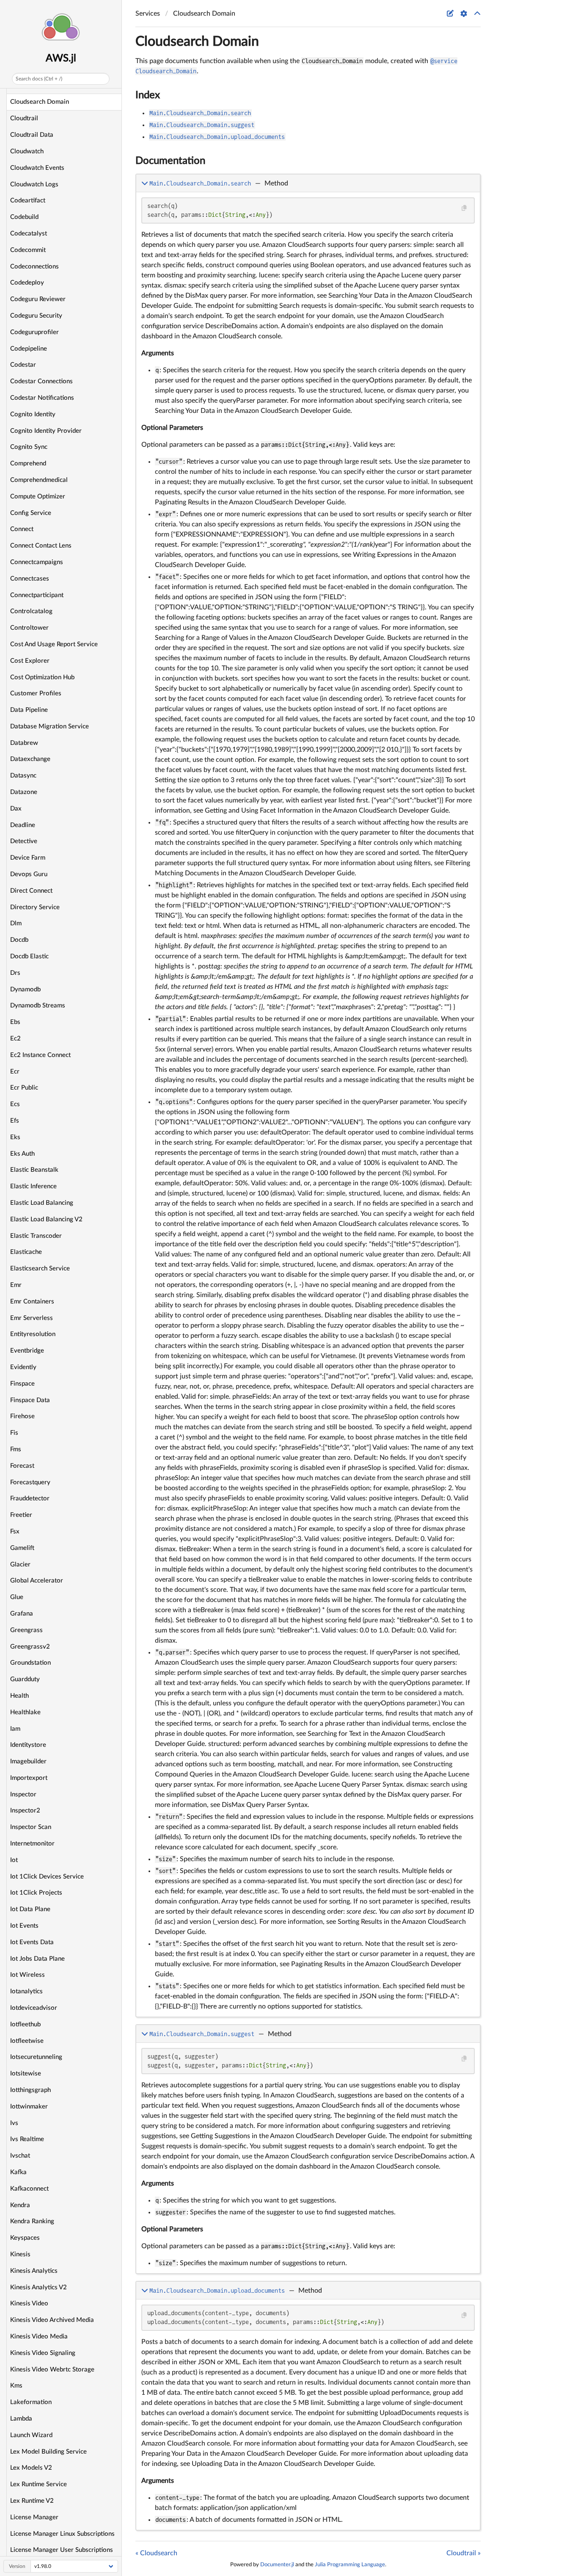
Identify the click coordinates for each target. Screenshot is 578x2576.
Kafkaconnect (29, 2189)
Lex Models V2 (31, 2468)
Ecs (15, 1104)
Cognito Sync (29, 447)
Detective (24, 841)
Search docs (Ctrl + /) (39, 79)
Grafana (22, 1614)
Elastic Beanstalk (34, 1170)
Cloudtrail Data (32, 135)
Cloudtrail (24, 118)
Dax (16, 809)
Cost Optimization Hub (42, 677)
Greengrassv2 (30, 1647)
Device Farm (28, 858)
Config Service (31, 513)
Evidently (23, 1367)
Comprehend (28, 463)
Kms (16, 2386)
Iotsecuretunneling (36, 2057)
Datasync (23, 776)
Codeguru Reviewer (38, 299)
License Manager (34, 2517)
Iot (14, 1860)
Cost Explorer (30, 661)
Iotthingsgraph (30, 2090)
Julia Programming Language (350, 2565)
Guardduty (25, 1679)
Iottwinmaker (29, 2107)
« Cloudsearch (156, 2553)
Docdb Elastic (29, 956)
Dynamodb (25, 989)
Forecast (22, 1466)
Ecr (15, 1072)
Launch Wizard (31, 2435)
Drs (15, 973)
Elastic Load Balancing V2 (46, 1219)
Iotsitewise (26, 2074)
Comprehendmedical (39, 480)
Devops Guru (29, 874)
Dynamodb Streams (38, 1006)
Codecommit (28, 250)
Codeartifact (28, 201)
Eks (15, 1137)
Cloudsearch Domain (40, 102)
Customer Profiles (36, 693)
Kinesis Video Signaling (43, 2353)
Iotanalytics (26, 1991)
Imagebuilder (28, 1761)
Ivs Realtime (27, 2139)
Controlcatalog (31, 611)
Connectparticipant (37, 595)
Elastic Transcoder (36, 1236)
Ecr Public (24, 1088)
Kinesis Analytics (34, 2271)
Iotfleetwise (27, 2041)
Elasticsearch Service (40, 1269)
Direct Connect (31, 891)
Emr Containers (32, 1302)
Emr (16, 1285)
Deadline (23, 825)
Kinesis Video (29, 2303)
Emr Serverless (32, 1318)
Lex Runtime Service (39, 2484)
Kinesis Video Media (39, 2337)
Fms (16, 1449)
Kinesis (20, 2254)
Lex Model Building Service (48, 2452)
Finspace (22, 1384)
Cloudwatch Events (37, 168)
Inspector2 (25, 1811)
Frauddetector (30, 1498)
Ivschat (20, 2156)
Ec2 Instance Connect (40, 1055)
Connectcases (30, 579)
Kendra (20, 2205)
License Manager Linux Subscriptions (62, 2534)
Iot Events (24, 1926)
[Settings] (464, 14)
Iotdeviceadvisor (34, 2008)
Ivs (14, 2123)
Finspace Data (30, 1400)
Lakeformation (31, 2402)
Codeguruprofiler (34, 332)
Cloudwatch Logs (34, 184)
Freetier (21, 1515)
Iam (15, 1729)
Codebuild (24, 217)
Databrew (24, 743)
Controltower (29, 628)
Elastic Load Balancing (42, 1203)
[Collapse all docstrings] (477, 14)
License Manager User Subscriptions (62, 2550)
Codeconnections (34, 267)
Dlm (16, 923)
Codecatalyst (29, 234)
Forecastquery (30, 1482)
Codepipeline (29, 349)
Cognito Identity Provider (46, 431)
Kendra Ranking (32, 2221)
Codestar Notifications (42, 398)
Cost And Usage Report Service (54, 644)
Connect (22, 529)
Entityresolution (33, 1334)
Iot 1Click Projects (36, 1893)
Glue (17, 1597)
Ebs (15, 1022)
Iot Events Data (32, 1942)
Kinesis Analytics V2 (39, 2287)
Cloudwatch (27, 151)
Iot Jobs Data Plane (37, 1959)
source (466, 2009)
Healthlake (25, 1712)
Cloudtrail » (464, 2553)
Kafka (18, 2172)
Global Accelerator (37, 1581)
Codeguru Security (36, 316)
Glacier (20, 1565)
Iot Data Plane (30, 1909)
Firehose (22, 1416)
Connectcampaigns (37, 562)
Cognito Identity (33, 414)
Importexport (29, 1778)
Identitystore (28, 1745)
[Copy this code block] (464, 208)
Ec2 (15, 1039)
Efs (15, 1121)
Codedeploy (27, 283)
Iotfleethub (25, 2024)
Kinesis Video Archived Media (52, 2320)
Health (19, 1696)
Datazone (24, 792)
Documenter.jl (277, 2565)
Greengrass (26, 1630)
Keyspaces (25, 2238)
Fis (14, 1433)
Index (148, 95)
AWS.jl (61, 58)
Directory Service (35, 907)
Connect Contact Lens (41, 546)
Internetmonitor (32, 1844)
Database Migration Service (50, 726)
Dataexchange (30, 759)
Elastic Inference (33, 1186)
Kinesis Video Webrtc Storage (52, 2370)
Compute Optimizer (38, 497)
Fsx (15, 1531)
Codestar (23, 365)
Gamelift (22, 1548)
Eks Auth (22, 1154)
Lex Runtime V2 (32, 2501)
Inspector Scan (31, 1827)
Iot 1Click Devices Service (47, 1877)
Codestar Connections (41, 381)
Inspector (23, 1794)
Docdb (19, 940)
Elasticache (26, 1252)
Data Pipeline (29, 710)
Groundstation (30, 1663)
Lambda (21, 2419)
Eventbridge (27, 1351)
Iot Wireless (28, 1975)
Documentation (170, 161)
